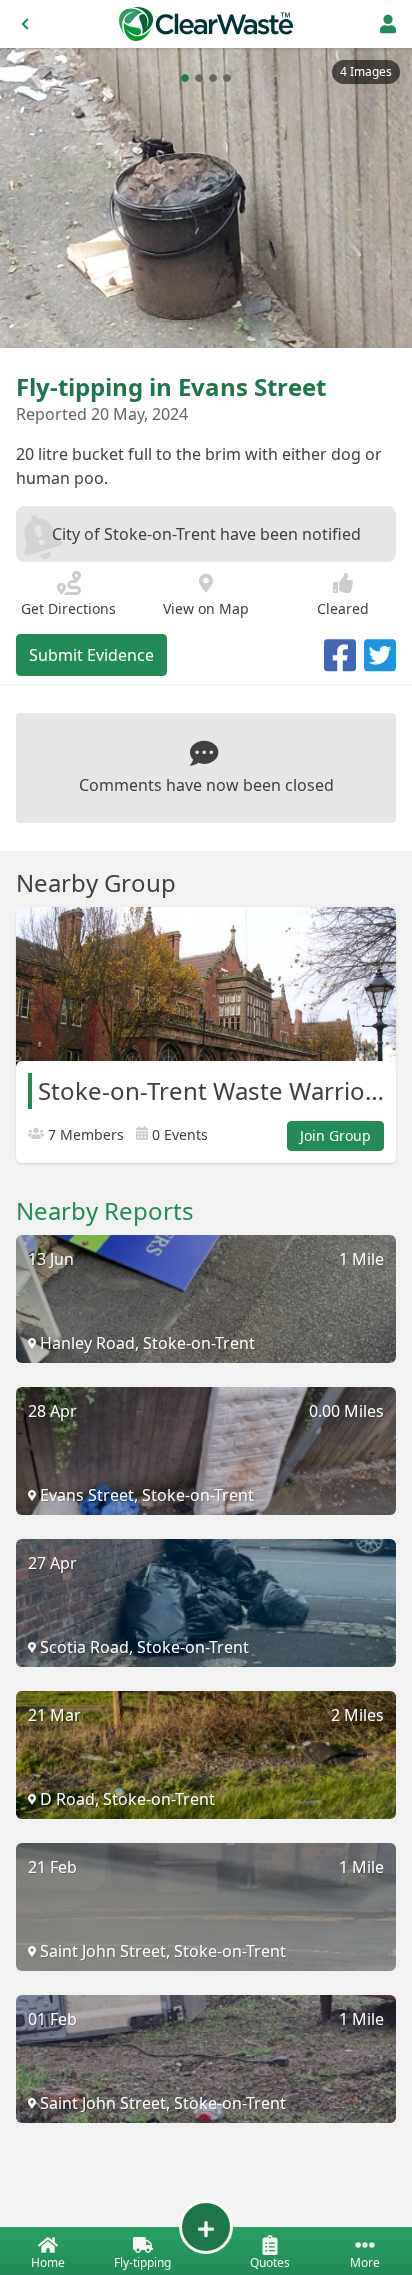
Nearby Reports (105, 1211)
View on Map (206, 608)
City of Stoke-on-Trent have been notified (206, 534)
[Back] (25, 24)
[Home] (206, 24)
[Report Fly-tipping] (206, 2227)
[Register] (388, 24)
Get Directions (68, 608)
